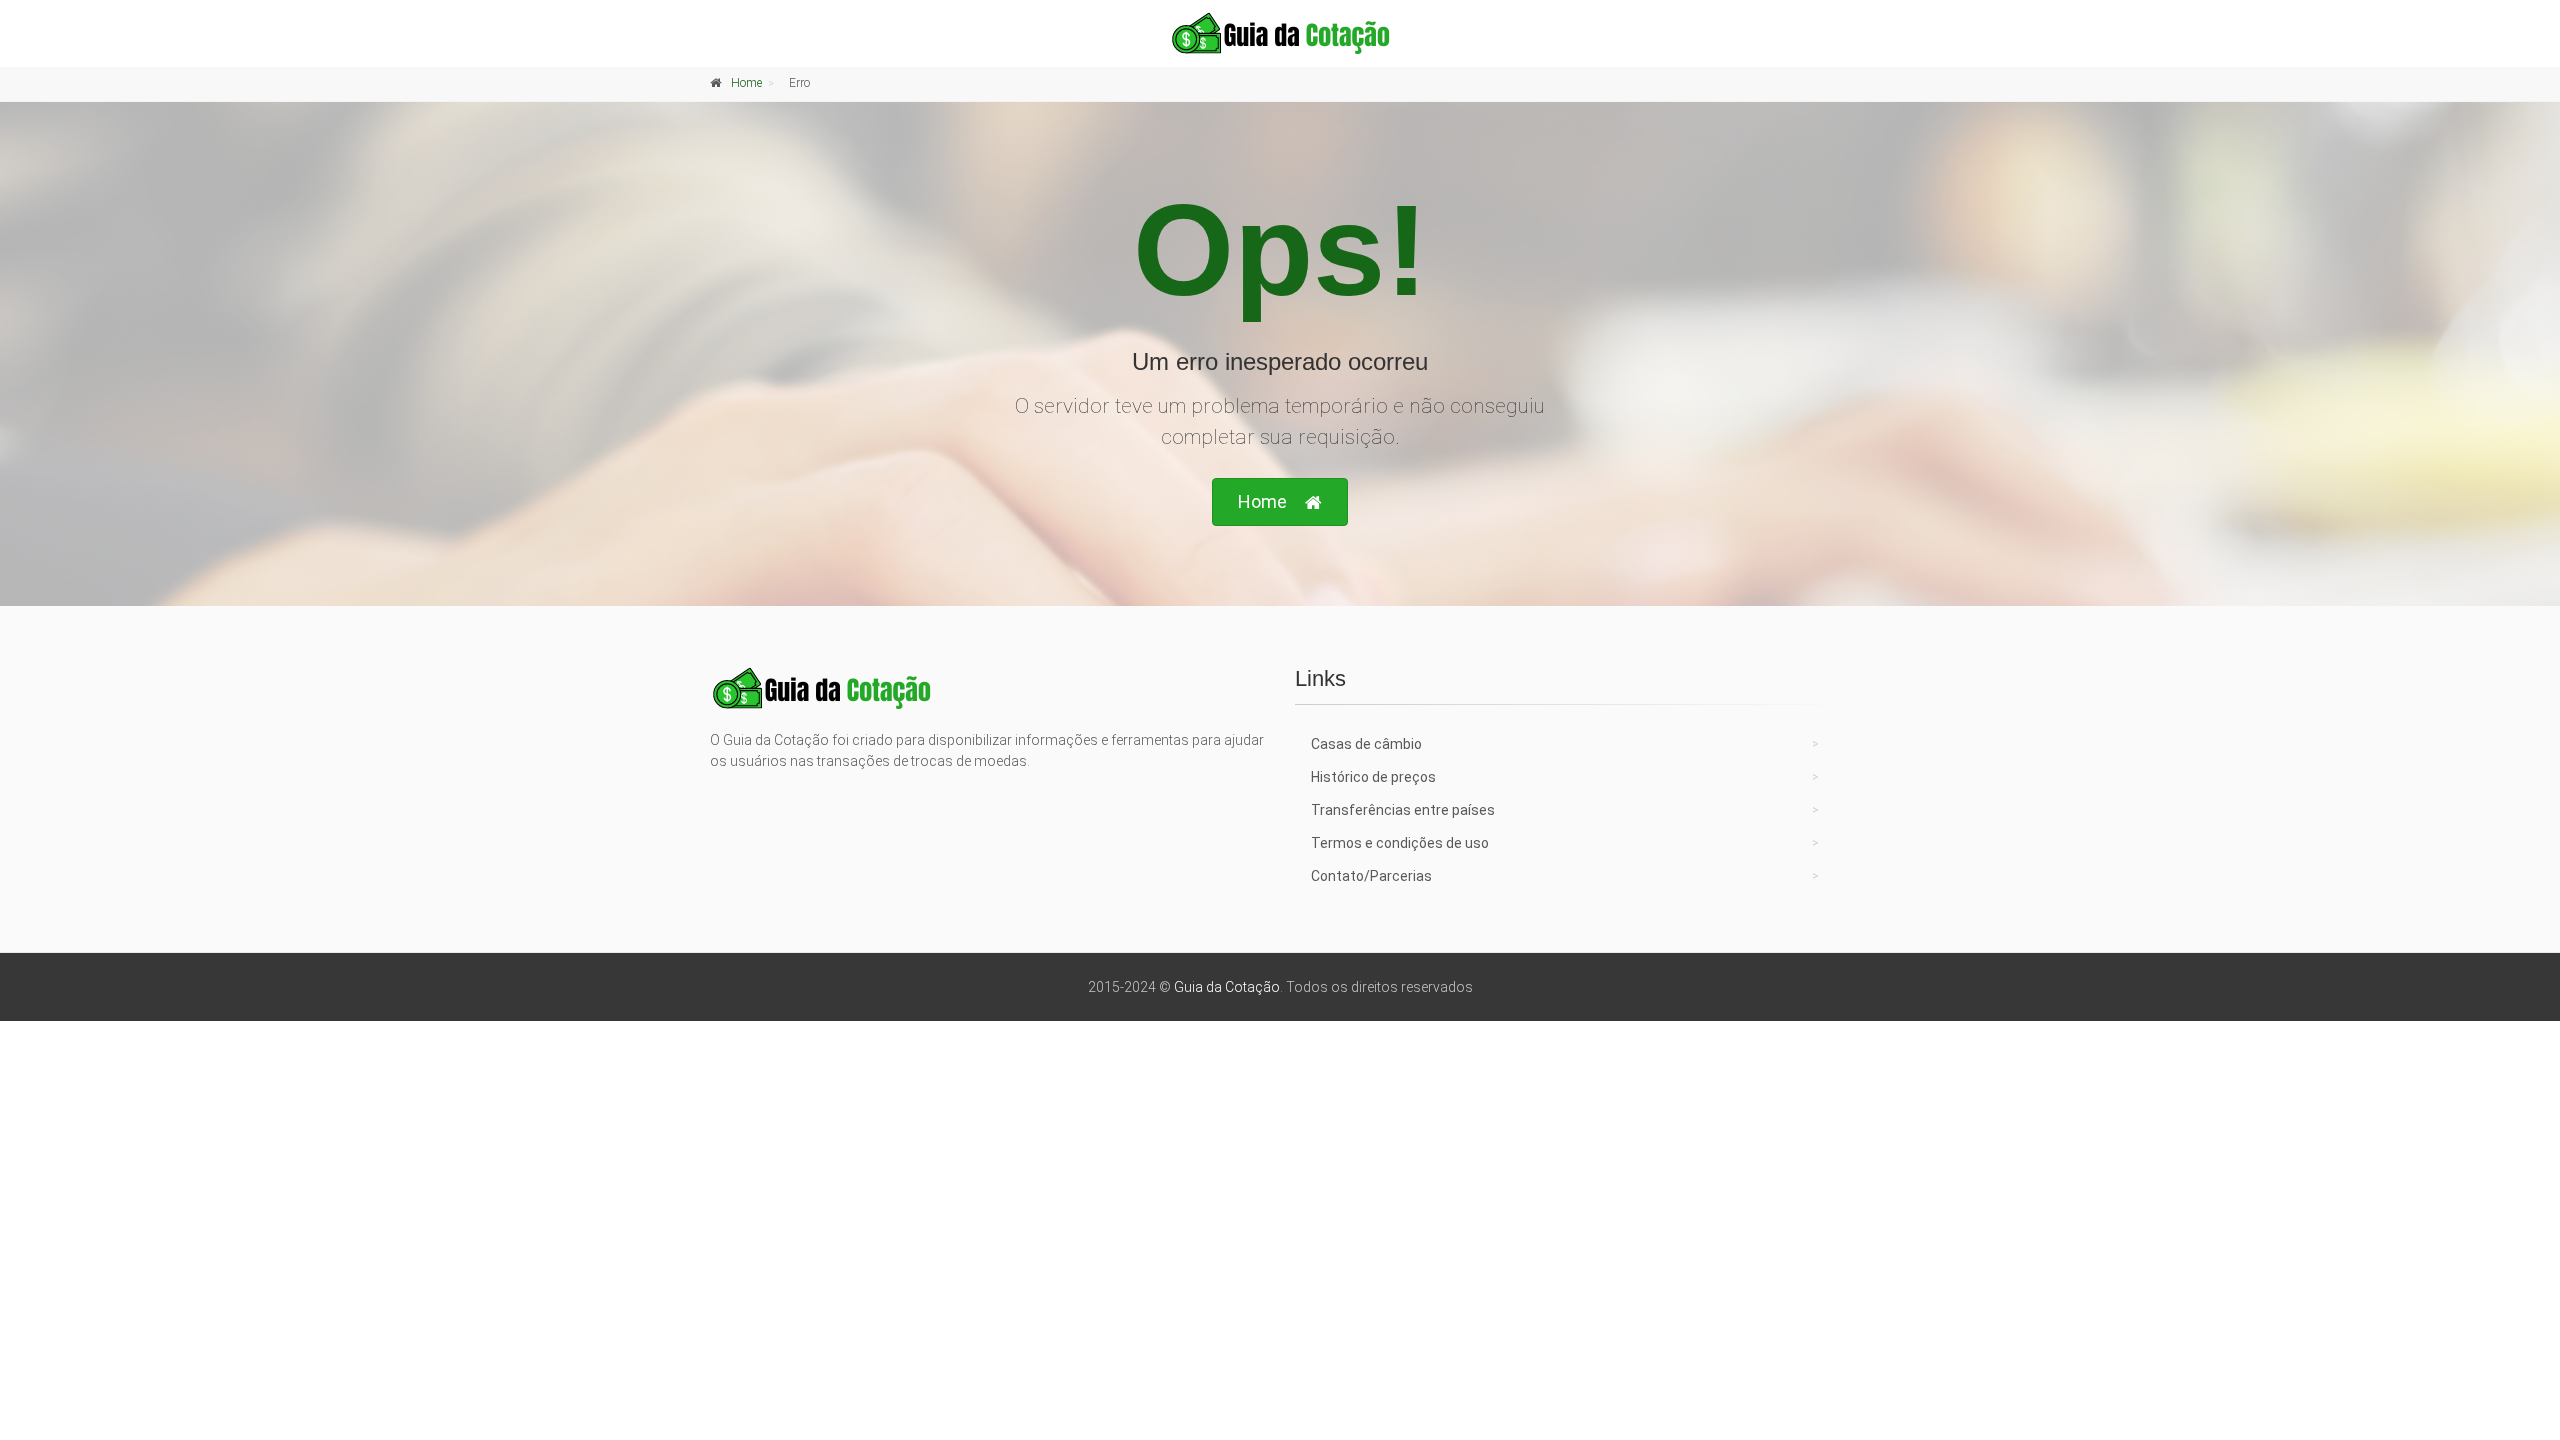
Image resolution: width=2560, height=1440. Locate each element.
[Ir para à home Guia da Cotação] (1280, 33)
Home (746, 83)
